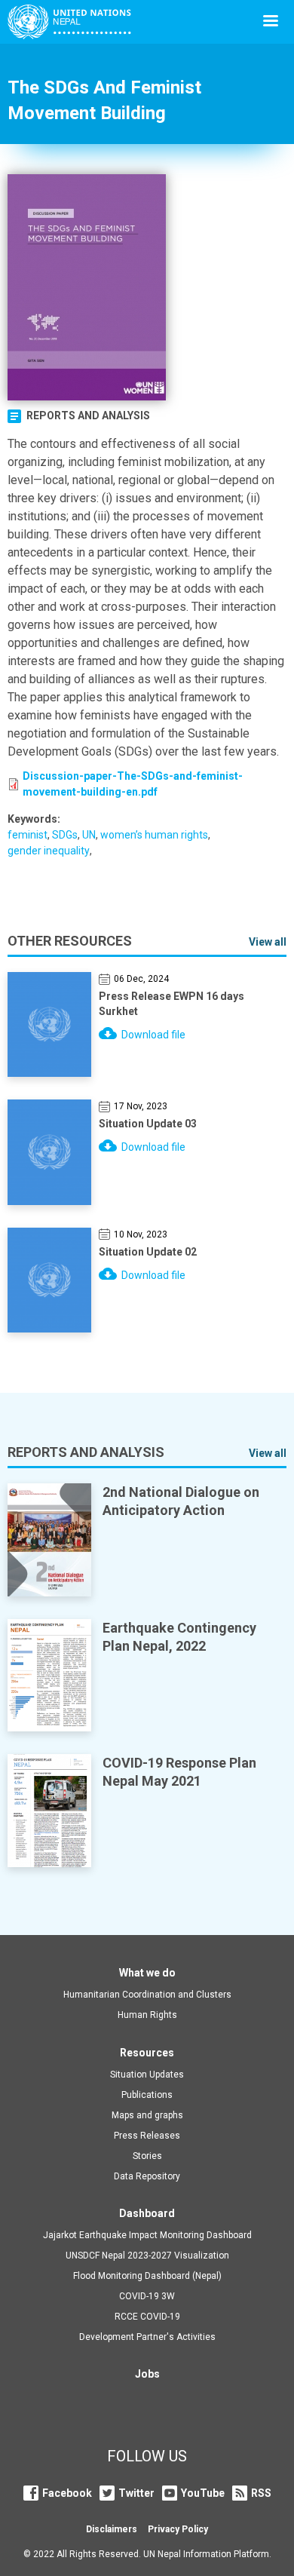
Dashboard (147, 2213)
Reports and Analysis (88, 416)
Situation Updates (147, 2075)
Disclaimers (112, 2529)
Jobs (147, 2374)
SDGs (65, 835)
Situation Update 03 (148, 1124)
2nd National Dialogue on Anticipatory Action (181, 1501)
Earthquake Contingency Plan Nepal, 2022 (179, 1637)
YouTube (203, 2493)
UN (89, 835)
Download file (153, 1035)
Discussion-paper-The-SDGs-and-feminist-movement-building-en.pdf (133, 784)
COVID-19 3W (147, 2296)
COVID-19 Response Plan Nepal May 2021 (179, 1772)
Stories (147, 2156)
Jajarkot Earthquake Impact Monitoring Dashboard (147, 2235)
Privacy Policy (178, 2529)
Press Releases (147, 2136)
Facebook (67, 2493)
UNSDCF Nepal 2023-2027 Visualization (147, 2256)
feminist (28, 835)
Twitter (136, 2493)
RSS (261, 2493)
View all (268, 942)
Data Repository (147, 2176)
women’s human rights (154, 835)
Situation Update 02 (148, 1252)
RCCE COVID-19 (147, 2317)
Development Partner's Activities (147, 2337)
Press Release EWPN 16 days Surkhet (171, 1004)
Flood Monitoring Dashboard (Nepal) (147, 2276)
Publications (147, 2095)
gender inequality (49, 851)
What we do (147, 1973)
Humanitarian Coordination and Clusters (147, 1995)
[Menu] (270, 22)
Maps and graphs (147, 2115)
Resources (147, 2053)
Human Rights (147, 2015)
